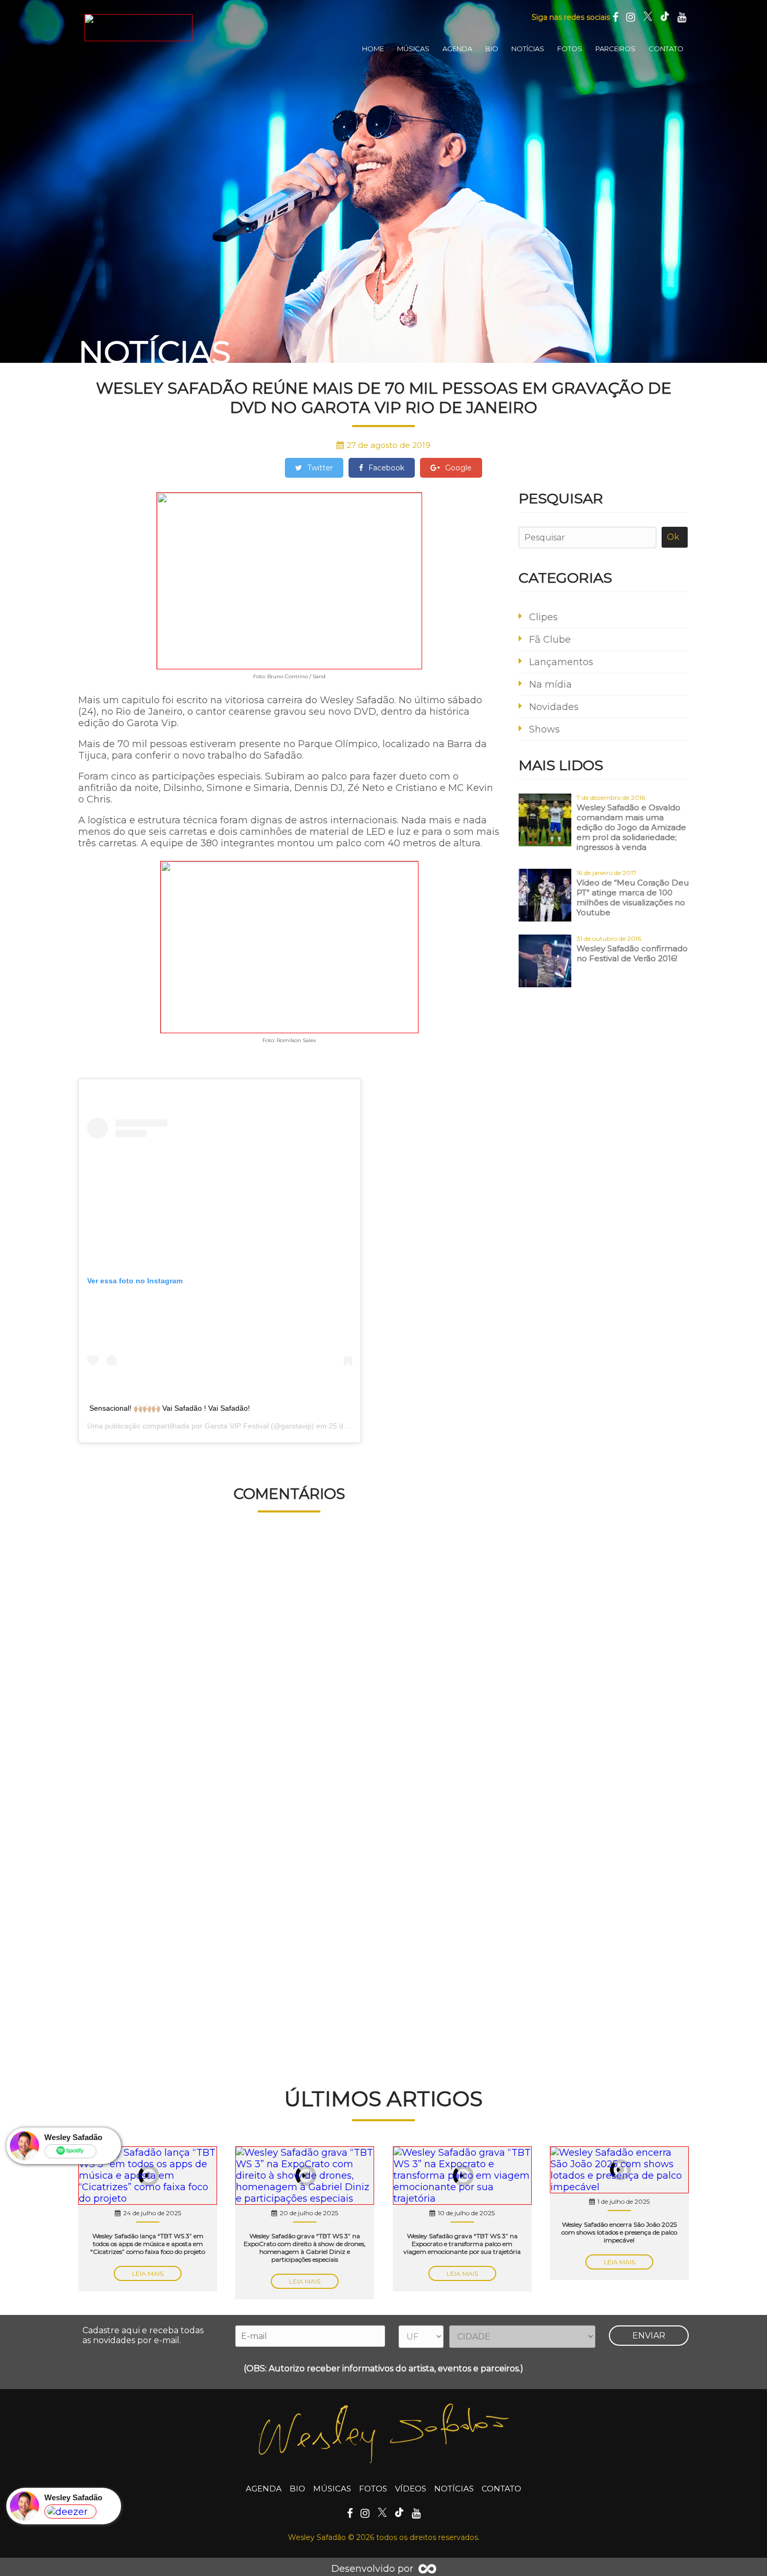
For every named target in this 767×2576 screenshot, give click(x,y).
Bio (492, 49)
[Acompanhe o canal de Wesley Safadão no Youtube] (682, 17)
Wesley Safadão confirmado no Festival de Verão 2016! (632, 953)
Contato (666, 49)
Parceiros (615, 49)
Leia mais (148, 2273)
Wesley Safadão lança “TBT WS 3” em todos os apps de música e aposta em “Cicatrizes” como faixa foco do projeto (148, 2244)
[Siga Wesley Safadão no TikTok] (665, 17)
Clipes (543, 617)
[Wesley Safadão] (138, 28)
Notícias (528, 49)
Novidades (554, 707)
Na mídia (550, 684)
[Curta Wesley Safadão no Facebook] (615, 17)
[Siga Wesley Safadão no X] (648, 17)
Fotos (570, 49)
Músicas (413, 49)
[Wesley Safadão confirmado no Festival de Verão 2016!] (545, 962)
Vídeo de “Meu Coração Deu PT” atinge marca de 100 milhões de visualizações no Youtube (633, 897)
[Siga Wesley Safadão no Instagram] (631, 17)
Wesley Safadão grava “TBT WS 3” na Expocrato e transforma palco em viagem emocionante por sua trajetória (462, 2244)
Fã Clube (550, 640)
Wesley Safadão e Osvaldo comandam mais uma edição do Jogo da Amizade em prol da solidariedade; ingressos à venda (631, 827)
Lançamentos (561, 662)
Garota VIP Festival (237, 1426)
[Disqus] (289, 1665)
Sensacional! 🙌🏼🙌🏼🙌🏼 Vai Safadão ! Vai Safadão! (170, 1408)
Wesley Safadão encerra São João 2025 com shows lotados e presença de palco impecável (619, 2232)
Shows (544, 729)
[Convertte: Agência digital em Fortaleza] (427, 2569)
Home (373, 49)
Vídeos (411, 2489)
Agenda (457, 49)
